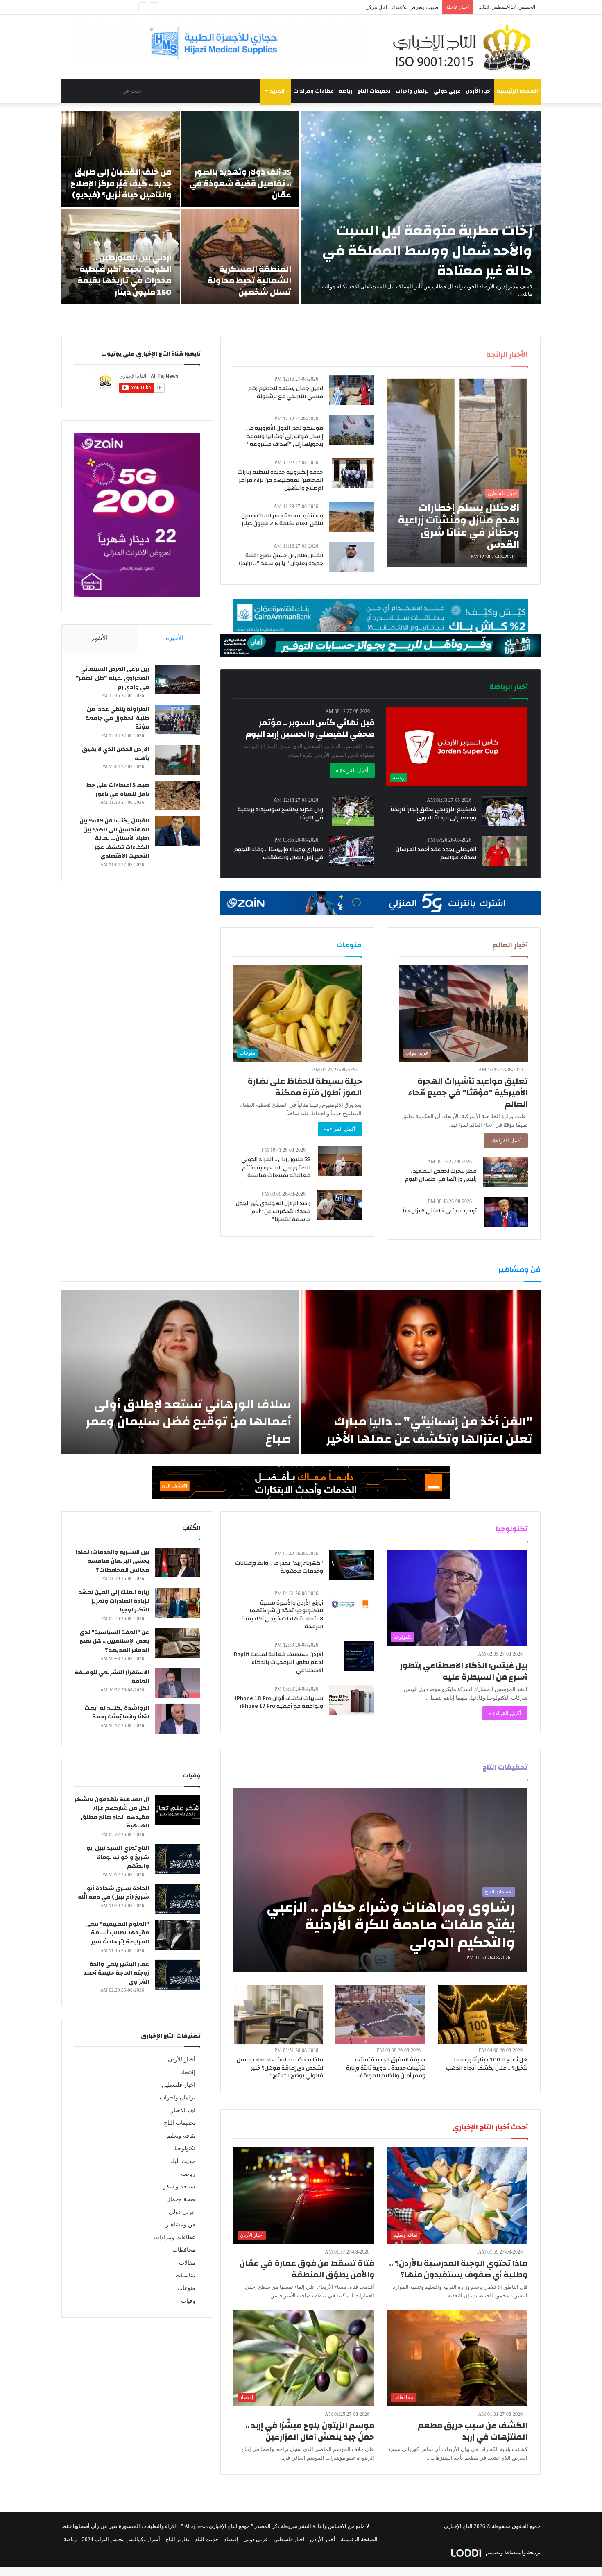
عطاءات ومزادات (313, 91)
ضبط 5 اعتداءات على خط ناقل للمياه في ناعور (118, 790)
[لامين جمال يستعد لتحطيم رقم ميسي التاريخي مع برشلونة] (352, 390)
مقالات (187, 2263)
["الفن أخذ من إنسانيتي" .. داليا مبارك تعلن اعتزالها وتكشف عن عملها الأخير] (421, 1372)
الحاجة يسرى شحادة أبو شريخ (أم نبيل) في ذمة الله (113, 1893)
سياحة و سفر (179, 2187)
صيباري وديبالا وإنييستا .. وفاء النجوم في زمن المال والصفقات (279, 853)
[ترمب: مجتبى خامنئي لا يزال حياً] (506, 1212)
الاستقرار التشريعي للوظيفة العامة (112, 1677)
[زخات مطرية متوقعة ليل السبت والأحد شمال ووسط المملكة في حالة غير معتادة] (421, 208)
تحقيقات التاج (374, 91)
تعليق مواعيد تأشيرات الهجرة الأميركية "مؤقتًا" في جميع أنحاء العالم (468, 1093)
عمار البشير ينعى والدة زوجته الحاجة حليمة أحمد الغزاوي (116, 1973)
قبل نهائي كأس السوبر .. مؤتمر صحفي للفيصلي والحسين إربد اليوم (310, 728)
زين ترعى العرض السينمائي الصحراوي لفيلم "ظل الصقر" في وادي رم (112, 678)
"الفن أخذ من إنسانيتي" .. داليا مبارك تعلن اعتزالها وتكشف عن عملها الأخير (429, 1430)
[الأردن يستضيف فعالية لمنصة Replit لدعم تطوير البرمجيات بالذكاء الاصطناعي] (359, 1656)
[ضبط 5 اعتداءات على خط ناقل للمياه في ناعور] (178, 795)
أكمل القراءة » (352, 771)
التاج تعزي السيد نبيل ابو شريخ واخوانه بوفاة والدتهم (118, 1857)
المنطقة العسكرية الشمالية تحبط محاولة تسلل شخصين (249, 280)
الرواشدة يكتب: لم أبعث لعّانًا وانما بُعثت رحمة (117, 1713)
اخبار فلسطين (179, 2085)
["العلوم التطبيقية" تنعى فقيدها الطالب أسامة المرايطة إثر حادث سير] (178, 1935)
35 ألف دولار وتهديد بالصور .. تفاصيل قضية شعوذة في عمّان (240, 183)
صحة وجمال (181, 2199)
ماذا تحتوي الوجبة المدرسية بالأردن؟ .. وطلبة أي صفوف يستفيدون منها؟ (458, 2269)
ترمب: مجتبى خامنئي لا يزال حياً (440, 1211)
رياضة (346, 91)
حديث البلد (183, 2161)
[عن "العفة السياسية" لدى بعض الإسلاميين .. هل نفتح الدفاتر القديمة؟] (178, 1643)
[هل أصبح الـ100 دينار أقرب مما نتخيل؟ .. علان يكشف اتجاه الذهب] (483, 2014)
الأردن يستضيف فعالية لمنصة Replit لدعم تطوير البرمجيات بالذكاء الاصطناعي (278, 1662)
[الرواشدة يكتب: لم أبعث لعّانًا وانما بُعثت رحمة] (178, 1719)
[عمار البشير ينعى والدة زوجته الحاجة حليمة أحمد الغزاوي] (178, 1975)
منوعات (186, 2288)
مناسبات (185, 2275)
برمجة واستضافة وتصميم (513, 2552)
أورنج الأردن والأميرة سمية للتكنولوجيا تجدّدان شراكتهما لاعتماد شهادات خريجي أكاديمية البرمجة (282, 1615)
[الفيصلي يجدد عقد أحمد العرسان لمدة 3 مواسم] (505, 851)
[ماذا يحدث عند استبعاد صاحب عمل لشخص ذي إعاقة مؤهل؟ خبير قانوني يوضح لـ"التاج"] (278, 2014)
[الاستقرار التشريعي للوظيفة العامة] (178, 1683)
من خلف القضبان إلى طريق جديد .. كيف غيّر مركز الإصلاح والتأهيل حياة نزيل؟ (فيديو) (121, 183)
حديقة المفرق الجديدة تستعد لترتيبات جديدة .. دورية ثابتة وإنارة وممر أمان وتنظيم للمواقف (386, 2068)
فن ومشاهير (181, 2225)
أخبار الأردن (479, 91)
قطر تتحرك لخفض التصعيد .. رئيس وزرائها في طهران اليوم (441, 1175)
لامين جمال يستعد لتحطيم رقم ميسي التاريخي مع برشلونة (286, 393)
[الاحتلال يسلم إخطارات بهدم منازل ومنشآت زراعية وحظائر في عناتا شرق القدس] (457, 471)
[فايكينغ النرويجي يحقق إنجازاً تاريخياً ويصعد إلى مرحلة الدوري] (505, 811)
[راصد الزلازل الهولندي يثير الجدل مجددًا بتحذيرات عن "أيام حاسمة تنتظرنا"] (339, 1205)
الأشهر (99, 638)
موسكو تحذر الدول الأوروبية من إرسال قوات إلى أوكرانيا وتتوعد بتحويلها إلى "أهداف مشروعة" (285, 436)
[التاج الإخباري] (465, 47)
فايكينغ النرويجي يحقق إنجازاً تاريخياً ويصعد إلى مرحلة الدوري (433, 814)
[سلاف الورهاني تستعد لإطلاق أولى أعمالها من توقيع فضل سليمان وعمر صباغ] (180, 1372)
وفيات (188, 2301)
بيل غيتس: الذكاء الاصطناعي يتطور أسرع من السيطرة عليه (464, 1671)
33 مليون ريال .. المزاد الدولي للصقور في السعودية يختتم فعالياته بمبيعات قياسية (276, 1168)
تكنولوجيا (185, 2148)
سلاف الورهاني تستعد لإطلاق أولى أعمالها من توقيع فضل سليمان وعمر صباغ (188, 1422)
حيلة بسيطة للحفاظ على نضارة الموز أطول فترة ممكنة (305, 1087)
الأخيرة (175, 638)
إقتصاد (188, 2072)
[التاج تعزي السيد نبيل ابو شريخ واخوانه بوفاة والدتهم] (178, 1859)
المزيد (277, 91)
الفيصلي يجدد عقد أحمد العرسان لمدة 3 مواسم (436, 853)
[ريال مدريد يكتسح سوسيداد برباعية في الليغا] (353, 811)
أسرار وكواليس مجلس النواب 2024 (121, 2539)
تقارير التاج (178, 2539)
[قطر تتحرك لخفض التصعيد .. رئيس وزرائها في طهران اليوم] (505, 1172)
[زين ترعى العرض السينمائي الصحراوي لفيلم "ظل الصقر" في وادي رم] (178, 680)
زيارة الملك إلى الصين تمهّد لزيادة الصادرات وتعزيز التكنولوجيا (114, 1601)
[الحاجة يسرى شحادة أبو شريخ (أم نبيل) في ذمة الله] (178, 1899)
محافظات (184, 2250)
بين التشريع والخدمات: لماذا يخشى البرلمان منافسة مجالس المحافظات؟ (112, 1561)
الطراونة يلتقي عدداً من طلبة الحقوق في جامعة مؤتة (117, 718)
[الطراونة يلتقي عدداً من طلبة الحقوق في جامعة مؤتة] (178, 720)
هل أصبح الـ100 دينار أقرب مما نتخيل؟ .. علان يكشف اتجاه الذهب (487, 2064)
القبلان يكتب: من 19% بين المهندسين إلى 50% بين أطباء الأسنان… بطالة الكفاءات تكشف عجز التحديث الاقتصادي (114, 838)
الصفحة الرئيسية (517, 91)
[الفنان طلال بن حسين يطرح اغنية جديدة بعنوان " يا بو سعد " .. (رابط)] (352, 557)
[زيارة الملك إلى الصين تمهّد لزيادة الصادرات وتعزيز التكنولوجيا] (178, 1603)
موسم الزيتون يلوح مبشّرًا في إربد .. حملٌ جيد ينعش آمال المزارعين (310, 2431)
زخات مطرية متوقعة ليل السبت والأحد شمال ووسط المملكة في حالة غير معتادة (427, 251)
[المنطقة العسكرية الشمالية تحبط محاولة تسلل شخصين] (241, 256)
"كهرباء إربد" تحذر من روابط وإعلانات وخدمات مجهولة (279, 1567)
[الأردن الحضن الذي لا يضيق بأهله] (178, 760)
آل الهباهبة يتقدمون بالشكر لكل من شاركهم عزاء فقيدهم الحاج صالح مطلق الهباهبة (112, 1813)
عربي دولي (447, 91)
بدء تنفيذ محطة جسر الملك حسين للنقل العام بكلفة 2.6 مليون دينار (282, 520)
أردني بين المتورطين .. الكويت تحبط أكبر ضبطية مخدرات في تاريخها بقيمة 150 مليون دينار (124, 275)
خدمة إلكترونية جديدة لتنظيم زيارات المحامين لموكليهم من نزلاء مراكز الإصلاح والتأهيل (280, 480)
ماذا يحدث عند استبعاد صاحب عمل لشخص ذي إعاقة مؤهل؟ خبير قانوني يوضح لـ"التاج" (280, 2068)
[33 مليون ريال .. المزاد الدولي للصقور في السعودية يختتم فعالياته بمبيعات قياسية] (340, 1161)
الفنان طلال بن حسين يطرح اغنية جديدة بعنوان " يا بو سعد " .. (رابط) (281, 560)
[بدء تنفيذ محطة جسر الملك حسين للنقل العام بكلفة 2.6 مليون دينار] (352, 517)
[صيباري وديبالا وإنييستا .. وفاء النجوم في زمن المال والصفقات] (352, 851)
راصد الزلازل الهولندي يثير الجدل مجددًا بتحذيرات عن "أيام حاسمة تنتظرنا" (273, 1211)
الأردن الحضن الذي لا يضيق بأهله (115, 754)
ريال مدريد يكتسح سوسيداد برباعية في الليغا (280, 814)
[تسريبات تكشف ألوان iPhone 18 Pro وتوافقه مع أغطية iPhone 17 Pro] (352, 1700)
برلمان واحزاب (412, 91)
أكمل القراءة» (506, 1140)
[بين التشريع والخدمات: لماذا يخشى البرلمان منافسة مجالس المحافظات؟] (178, 1563)
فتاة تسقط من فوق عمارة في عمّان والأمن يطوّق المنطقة (307, 2269)
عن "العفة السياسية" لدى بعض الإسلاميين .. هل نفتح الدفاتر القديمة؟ (114, 1641)
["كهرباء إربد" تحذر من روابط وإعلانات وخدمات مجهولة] (352, 1565)
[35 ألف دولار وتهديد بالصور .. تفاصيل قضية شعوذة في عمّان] (241, 159)
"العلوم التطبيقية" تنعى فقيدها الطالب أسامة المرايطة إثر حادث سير (117, 1933)
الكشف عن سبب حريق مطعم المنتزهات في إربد (473, 2431)
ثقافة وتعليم (181, 2136)
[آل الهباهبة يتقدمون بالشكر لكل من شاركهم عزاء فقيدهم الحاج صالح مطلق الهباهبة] (178, 1810)
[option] (301, 208)
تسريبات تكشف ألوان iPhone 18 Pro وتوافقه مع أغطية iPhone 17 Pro (279, 1702)
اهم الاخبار (183, 2110)
